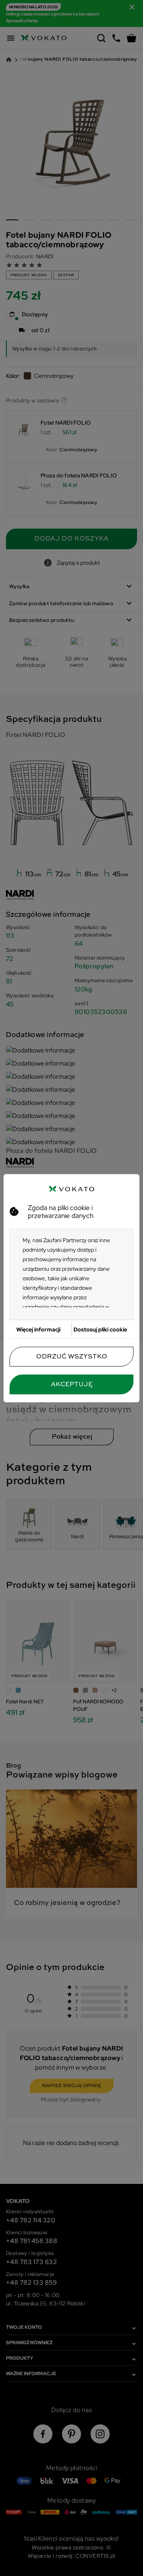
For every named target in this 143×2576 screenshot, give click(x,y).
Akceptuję (72, 1384)
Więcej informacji (38, 1329)
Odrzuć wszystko (72, 1356)
